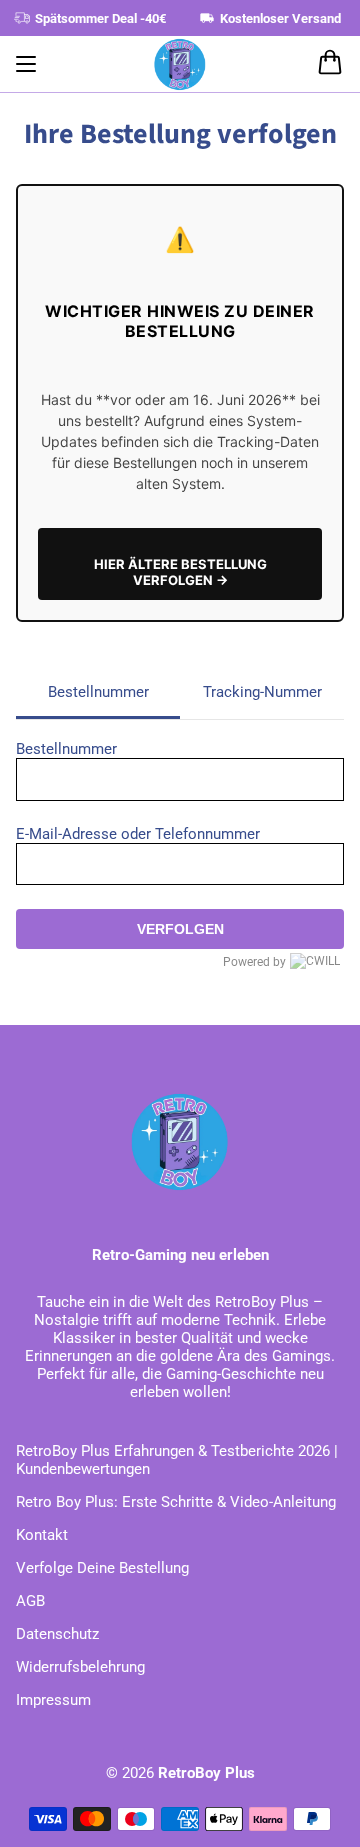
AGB (30, 1601)
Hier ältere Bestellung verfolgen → (180, 572)
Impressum (53, 1700)
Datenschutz (57, 1634)
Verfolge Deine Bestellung (102, 1568)
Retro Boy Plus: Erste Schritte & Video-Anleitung (176, 1502)
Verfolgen (180, 929)
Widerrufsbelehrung (80, 1667)
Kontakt (42, 1535)
